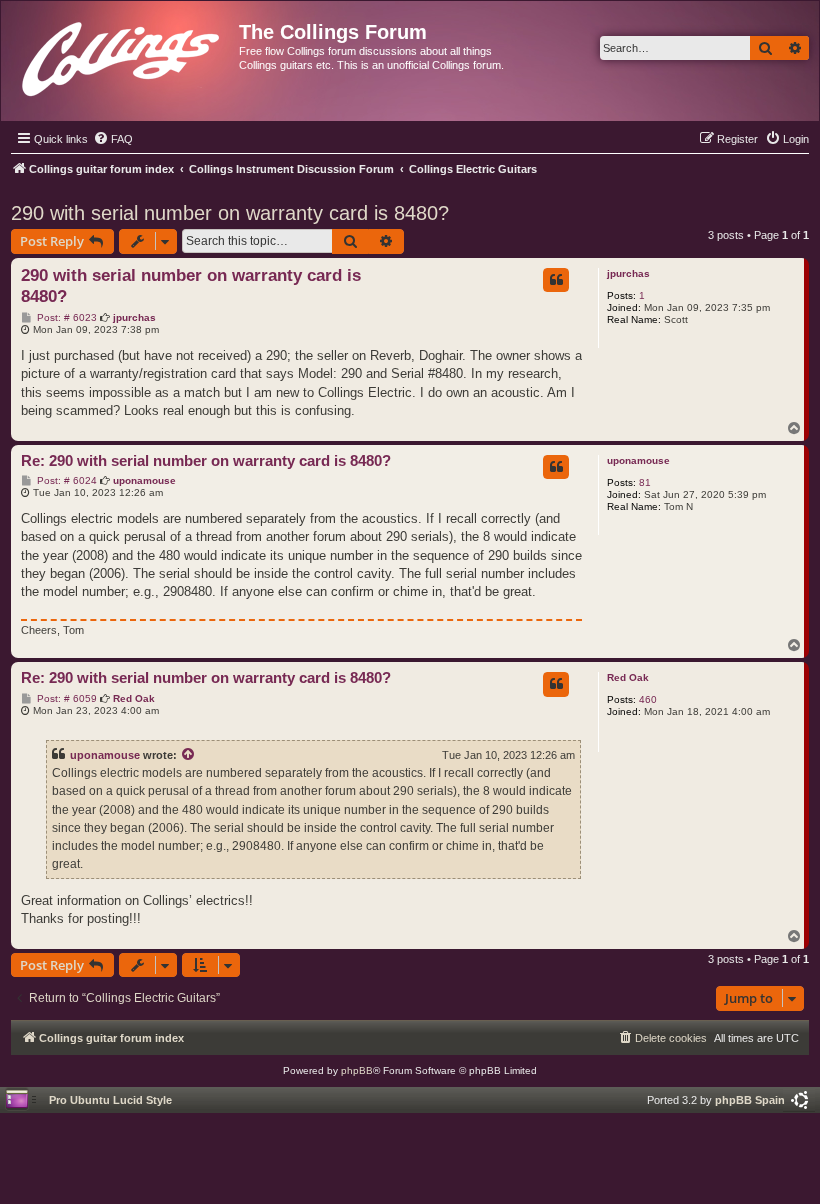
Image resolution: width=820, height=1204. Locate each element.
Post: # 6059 (65, 699)
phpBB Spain (750, 1100)
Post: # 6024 (65, 481)
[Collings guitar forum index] (122, 54)
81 (645, 482)
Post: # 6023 (65, 318)
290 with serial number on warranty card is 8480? (230, 213)
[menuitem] (113, 139)
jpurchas (628, 273)
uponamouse (638, 460)
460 (648, 699)
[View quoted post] (189, 755)
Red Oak (628, 677)
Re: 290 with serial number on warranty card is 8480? (206, 460)
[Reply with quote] (556, 280)
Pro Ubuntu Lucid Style (110, 1100)
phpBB (357, 1070)
